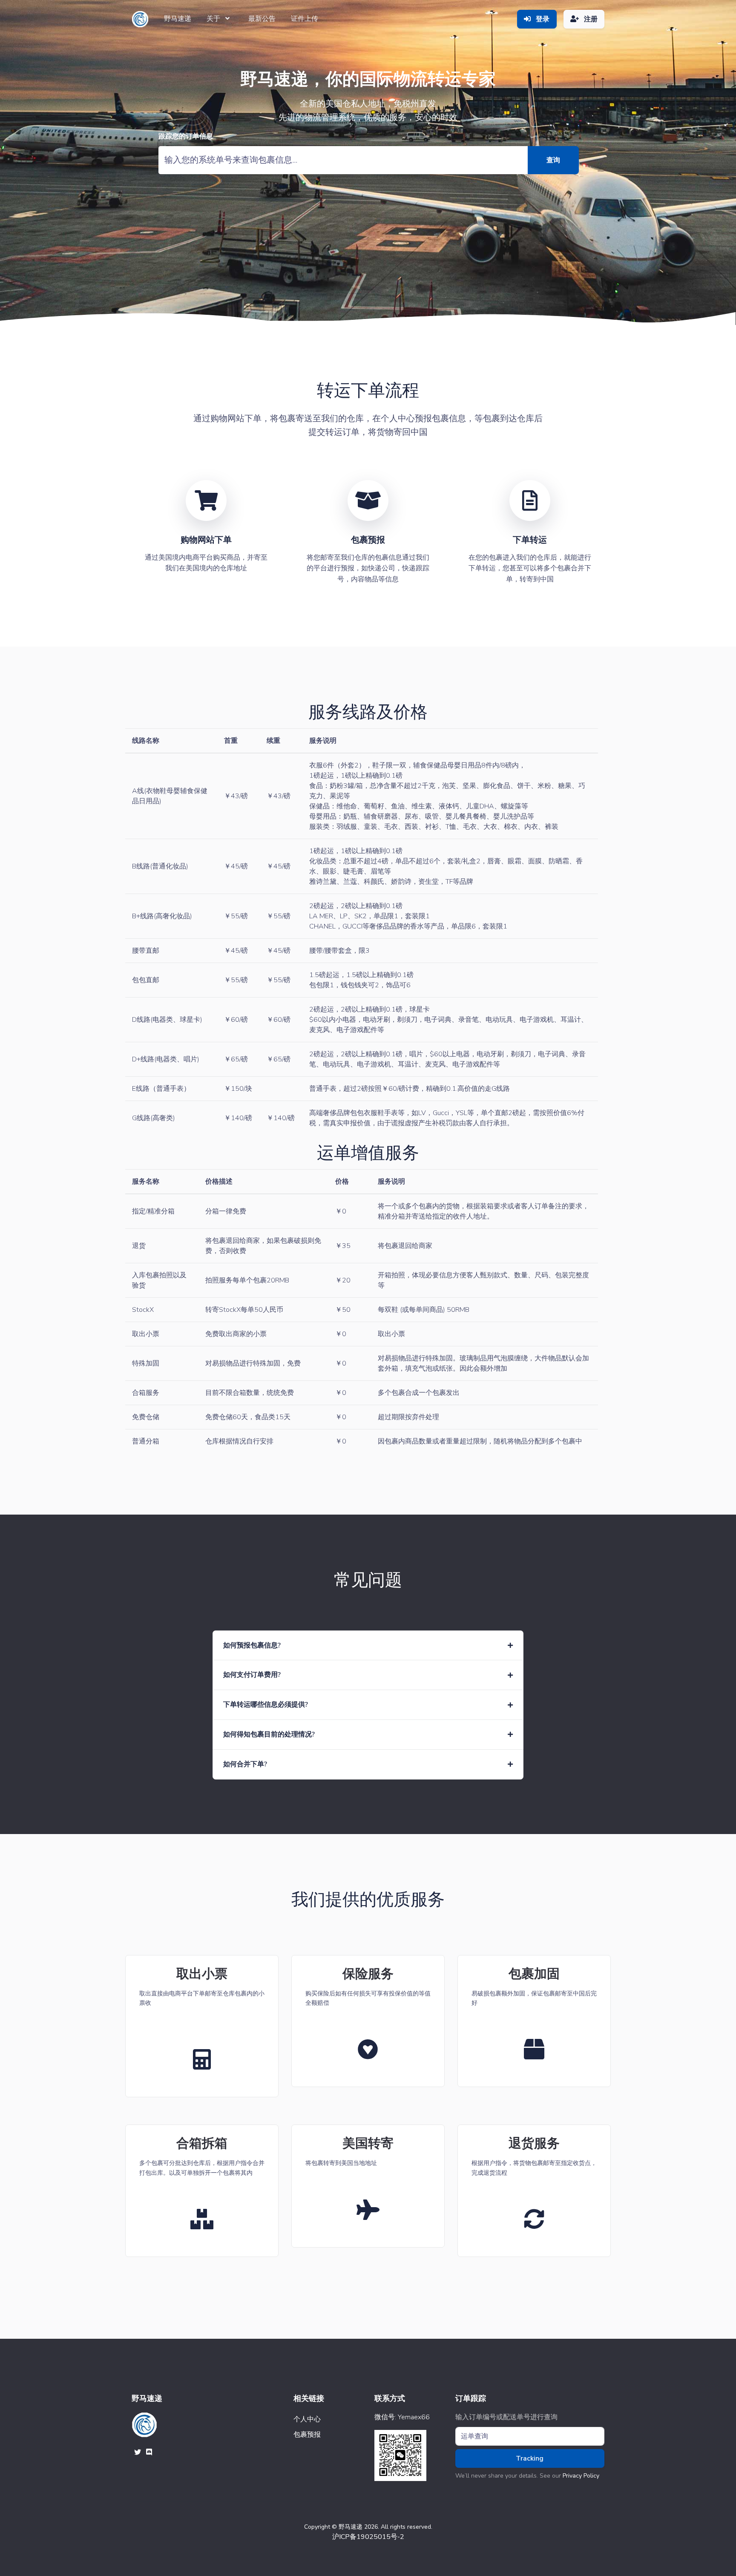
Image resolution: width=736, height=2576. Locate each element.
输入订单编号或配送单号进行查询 (506, 2417)
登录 (542, 19)
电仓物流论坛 (328, 2444)
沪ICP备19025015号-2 (368, 2537)
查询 (553, 160)
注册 (590, 19)
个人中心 (307, 2419)
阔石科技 (328, 2449)
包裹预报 (307, 2435)
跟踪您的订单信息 (186, 137)
